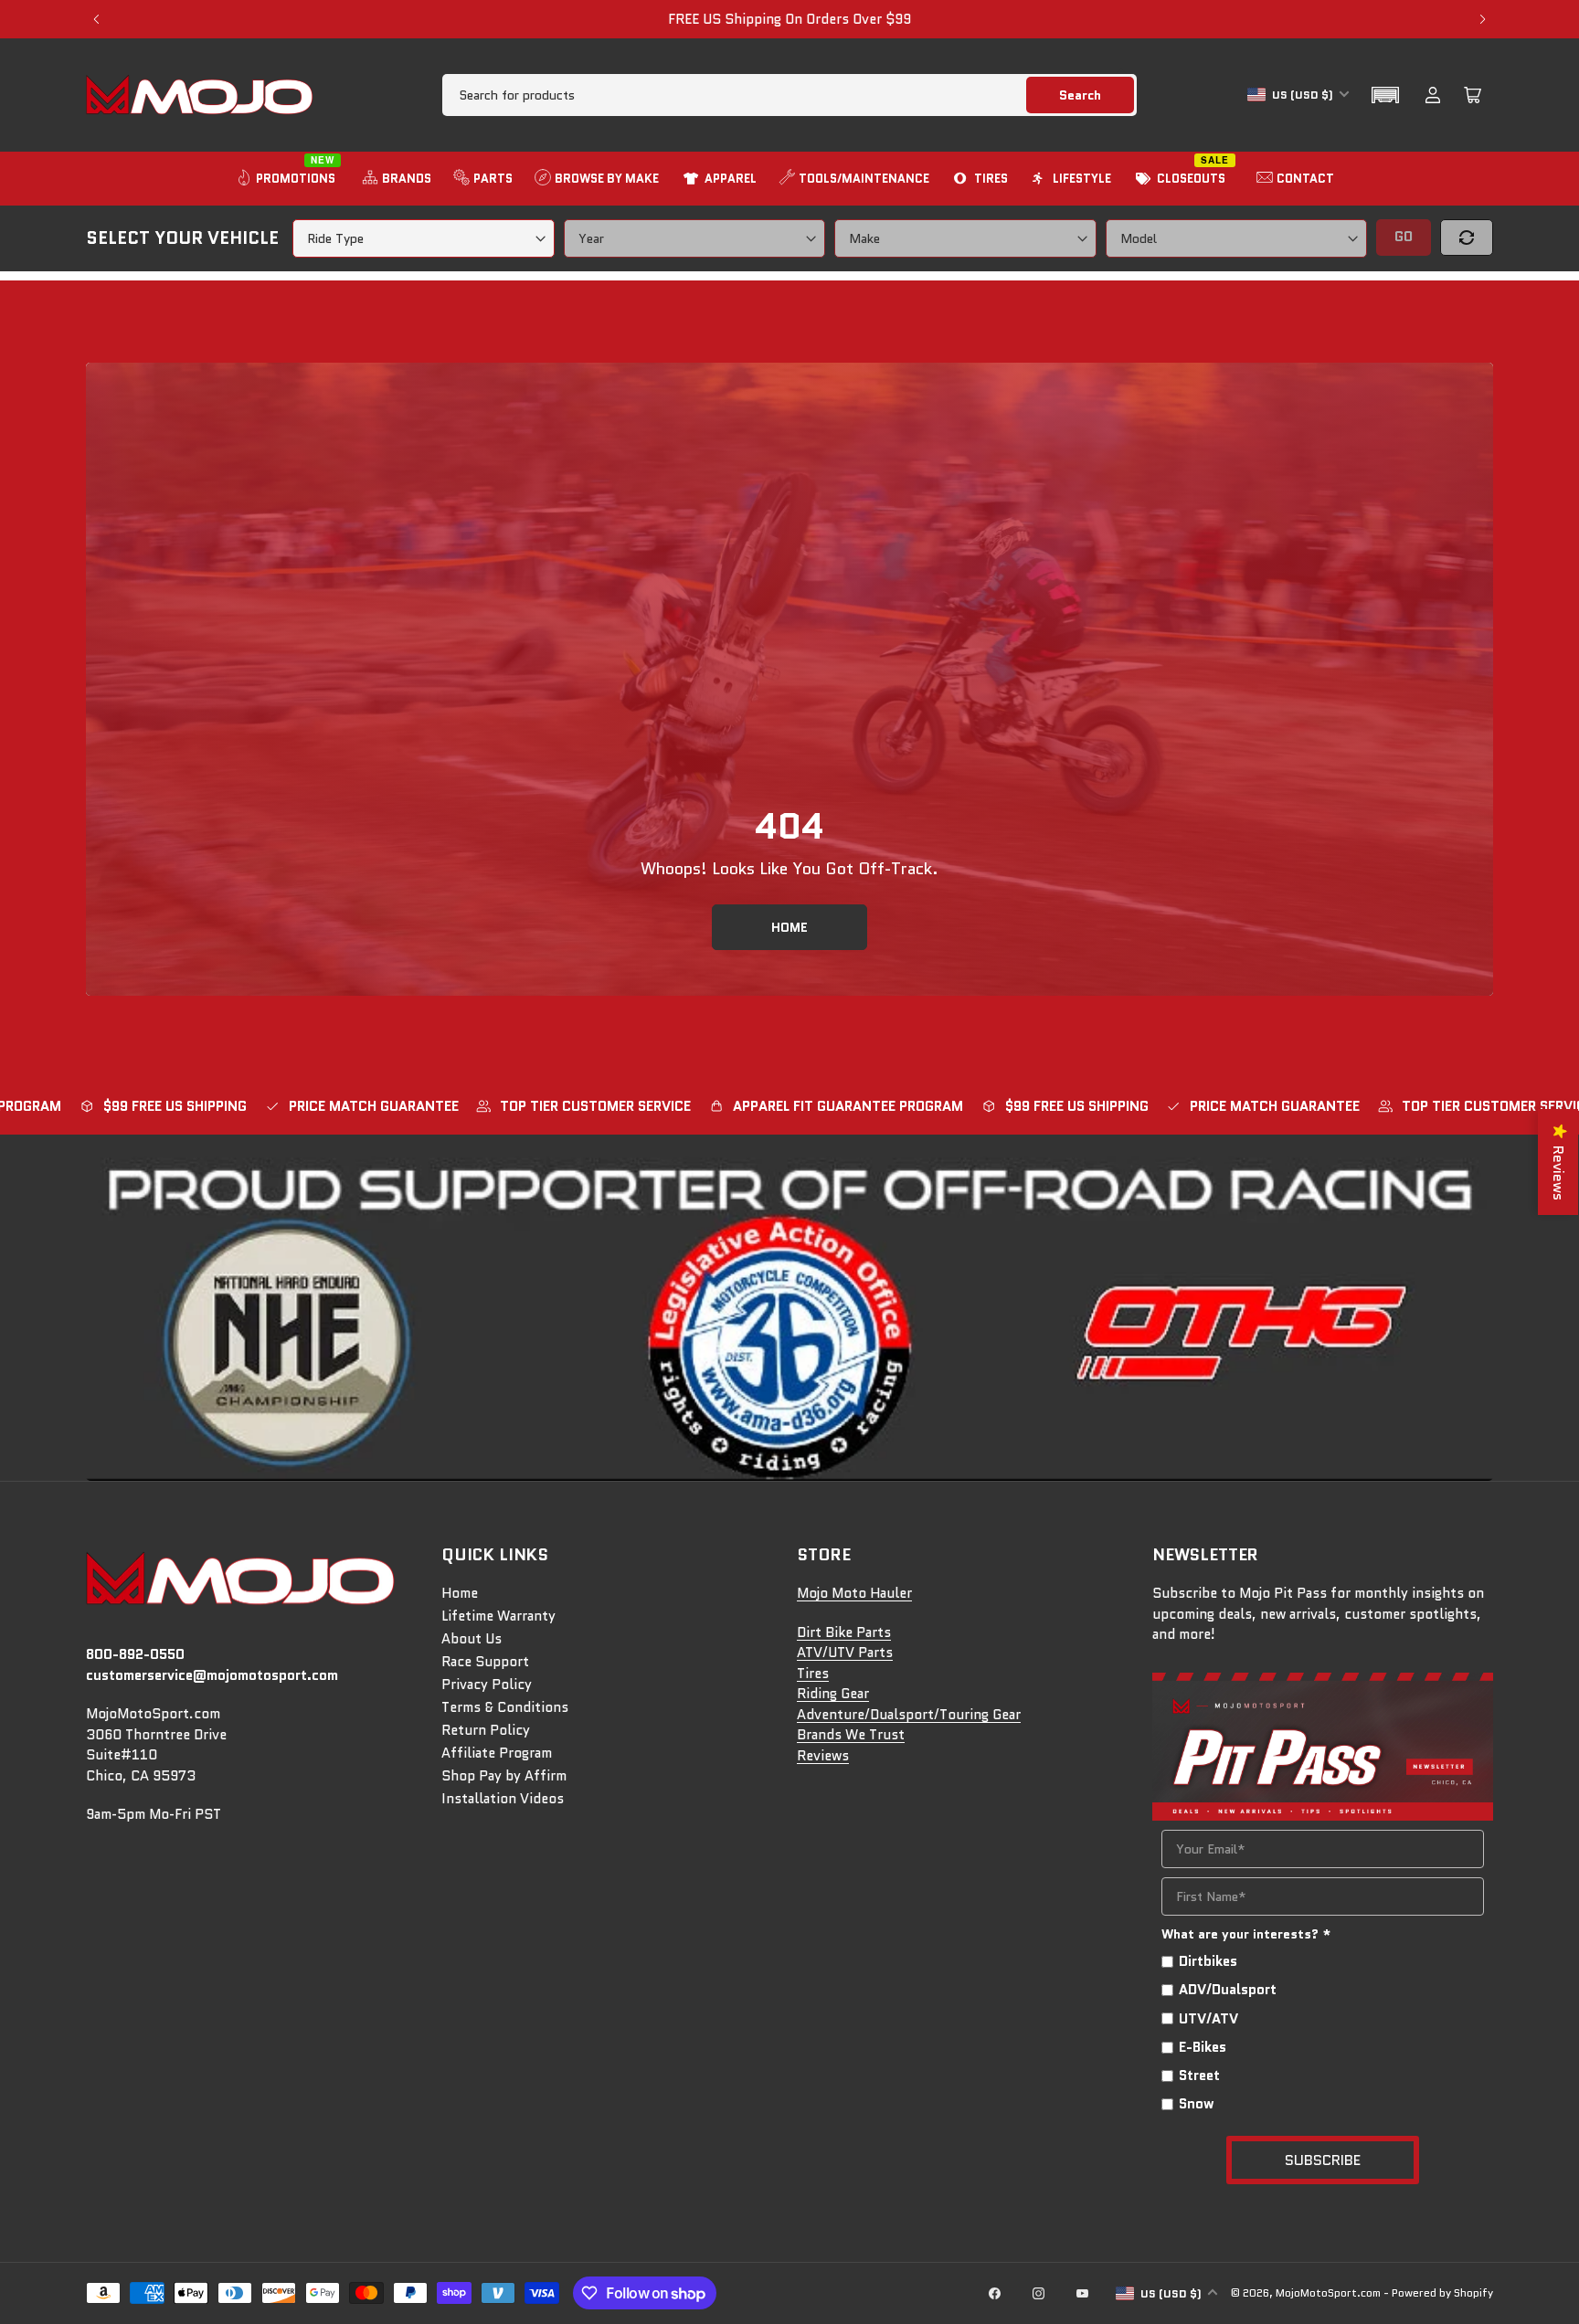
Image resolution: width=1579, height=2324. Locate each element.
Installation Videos (503, 1799)
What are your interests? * (1246, 1934)
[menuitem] (288, 179)
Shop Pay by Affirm (504, 1776)
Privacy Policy (487, 1685)
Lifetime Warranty (498, 1616)
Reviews (823, 1756)
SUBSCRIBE (1323, 2160)
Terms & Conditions (505, 1707)
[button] (1385, 95)
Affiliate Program (497, 1753)
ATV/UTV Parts (845, 1653)
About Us (472, 1639)
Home (460, 1593)
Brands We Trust (851, 1735)
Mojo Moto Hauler (854, 1593)
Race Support (485, 1662)
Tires (813, 1674)
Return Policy (486, 1730)
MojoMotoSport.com (1328, 2292)
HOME (789, 927)
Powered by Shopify (1442, 2292)
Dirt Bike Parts (844, 1632)
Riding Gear (833, 1694)
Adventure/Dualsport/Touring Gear (909, 1715)
